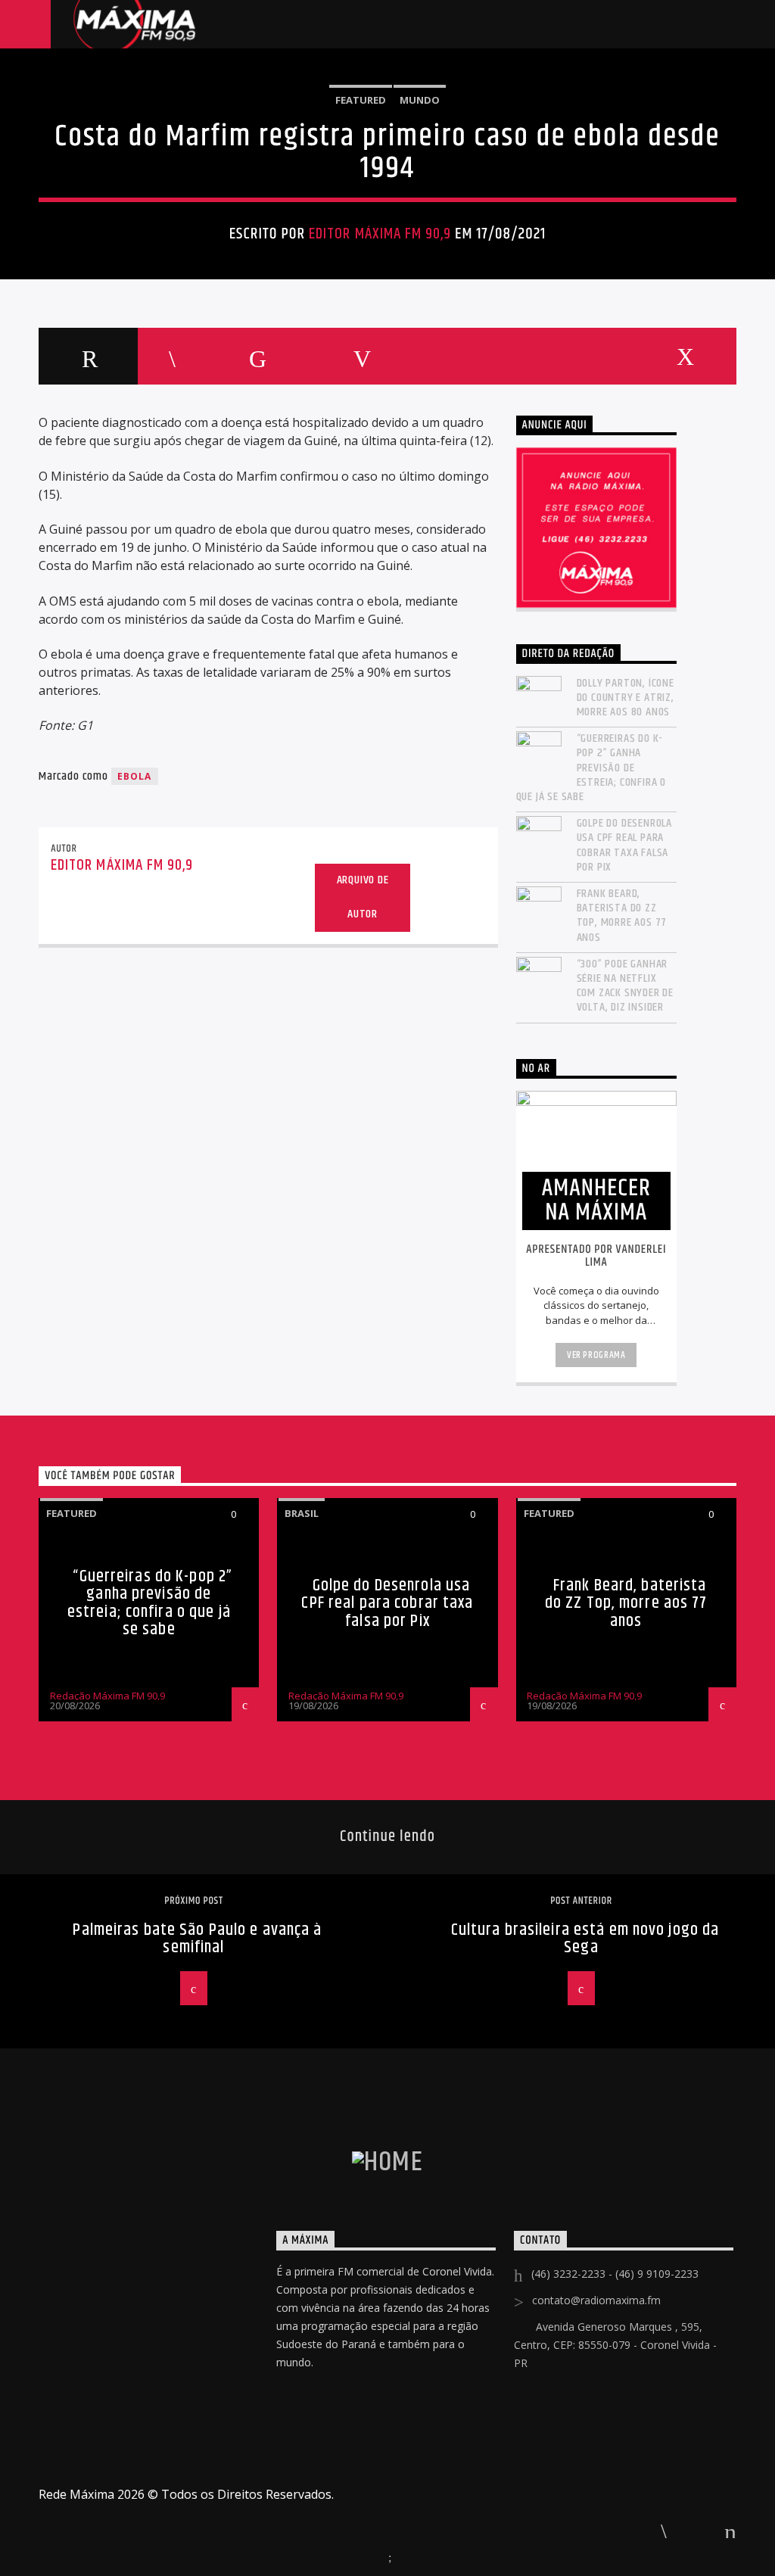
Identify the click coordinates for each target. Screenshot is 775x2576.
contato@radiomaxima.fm (596, 2300)
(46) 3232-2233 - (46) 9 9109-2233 (615, 2274)
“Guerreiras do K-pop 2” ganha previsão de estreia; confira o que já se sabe (591, 768)
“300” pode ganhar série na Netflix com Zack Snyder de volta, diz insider (625, 986)
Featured (361, 100)
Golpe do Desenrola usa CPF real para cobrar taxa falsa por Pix (624, 845)
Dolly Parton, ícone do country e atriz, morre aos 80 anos (626, 698)
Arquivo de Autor (363, 897)
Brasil (302, 1513)
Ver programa (596, 1355)
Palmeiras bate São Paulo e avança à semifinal (197, 1939)
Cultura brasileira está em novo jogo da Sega (585, 1939)
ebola (135, 776)
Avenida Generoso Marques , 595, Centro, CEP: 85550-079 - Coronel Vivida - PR (615, 2345)
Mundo (420, 100)
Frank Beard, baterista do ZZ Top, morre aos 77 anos (622, 916)
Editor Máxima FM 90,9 (380, 234)
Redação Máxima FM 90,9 (107, 1696)
